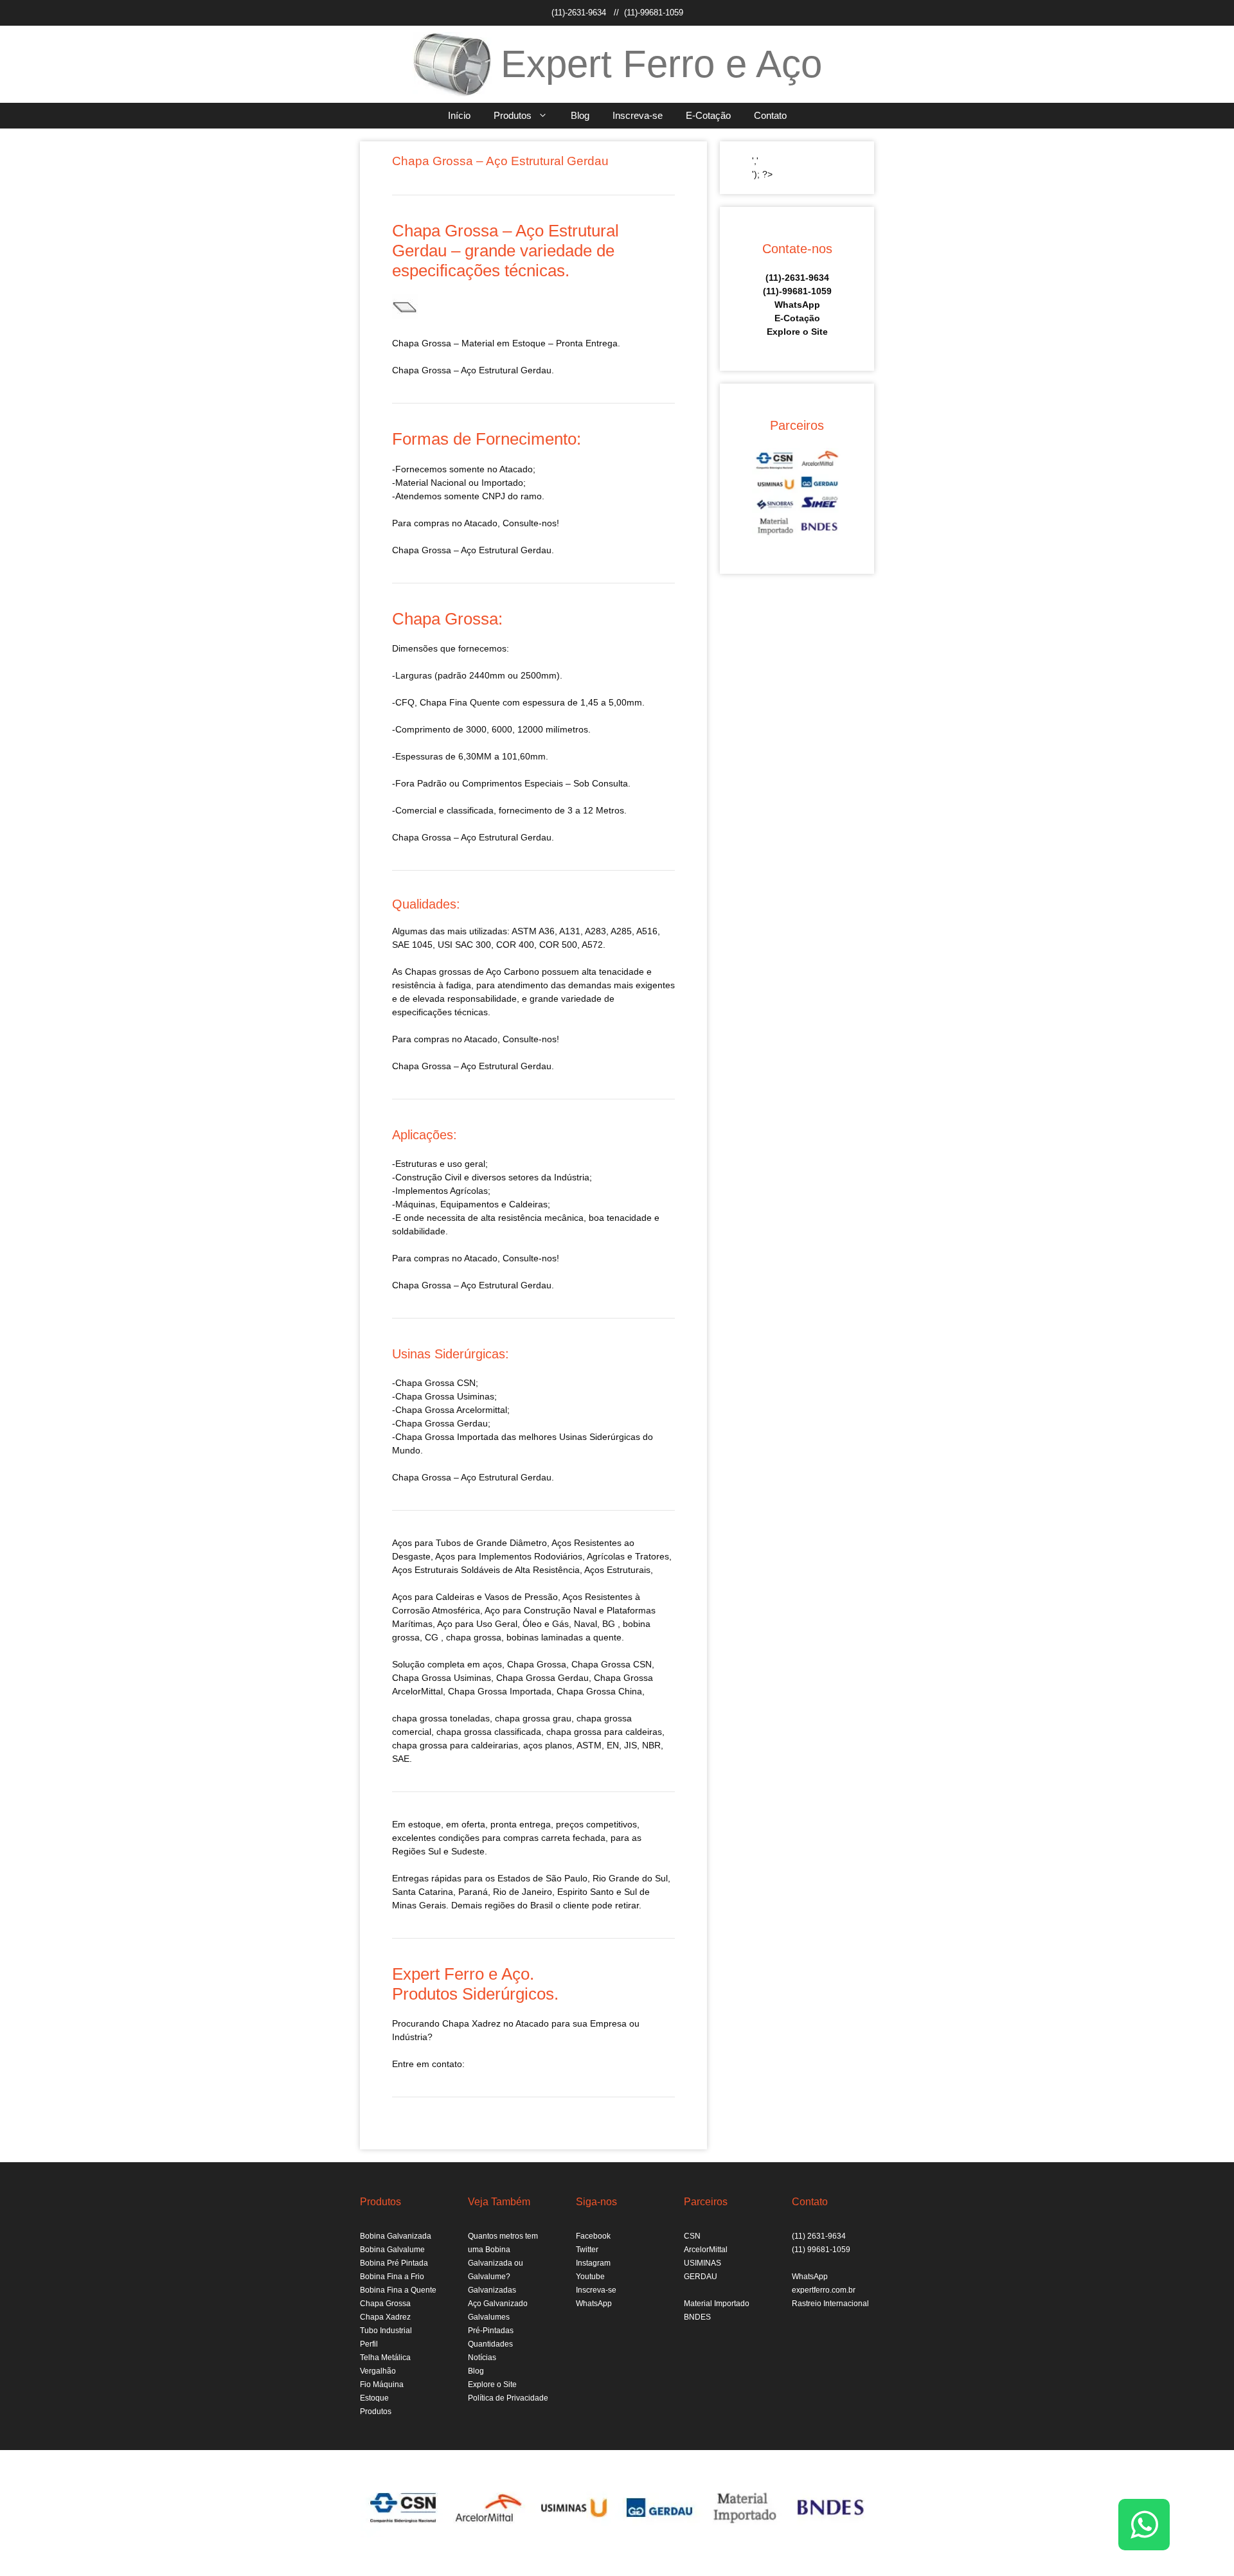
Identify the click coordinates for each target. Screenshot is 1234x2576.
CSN (692, 2236)
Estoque (374, 2398)
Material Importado (717, 2304)
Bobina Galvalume (392, 2250)
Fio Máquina (382, 2385)
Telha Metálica (385, 2358)
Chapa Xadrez (385, 2317)
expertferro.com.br (824, 2290)
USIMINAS (702, 2263)
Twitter (587, 2250)
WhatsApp (797, 305)
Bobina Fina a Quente (398, 2290)
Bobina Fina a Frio (392, 2277)
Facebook (593, 2236)
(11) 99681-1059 (821, 2250)
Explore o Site (797, 332)
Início (459, 115)
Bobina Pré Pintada (394, 2263)
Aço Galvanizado (498, 2304)
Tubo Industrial (386, 2331)
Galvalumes (489, 2317)
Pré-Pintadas (491, 2331)
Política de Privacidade (508, 2398)
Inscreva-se (638, 115)
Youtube (590, 2277)
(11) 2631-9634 (819, 2236)
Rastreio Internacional (830, 2304)
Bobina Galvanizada (396, 2236)
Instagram (593, 2263)
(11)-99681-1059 (654, 13)
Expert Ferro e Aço (661, 64)
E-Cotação (708, 115)
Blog (580, 115)
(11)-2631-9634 (579, 13)
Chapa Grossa (385, 2304)
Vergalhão (378, 2371)
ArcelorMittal (706, 2250)
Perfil (369, 2344)
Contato (770, 115)
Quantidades (490, 2344)
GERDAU (701, 2277)
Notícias (482, 2358)
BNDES (697, 2317)
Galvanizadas (492, 2290)
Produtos (513, 115)
